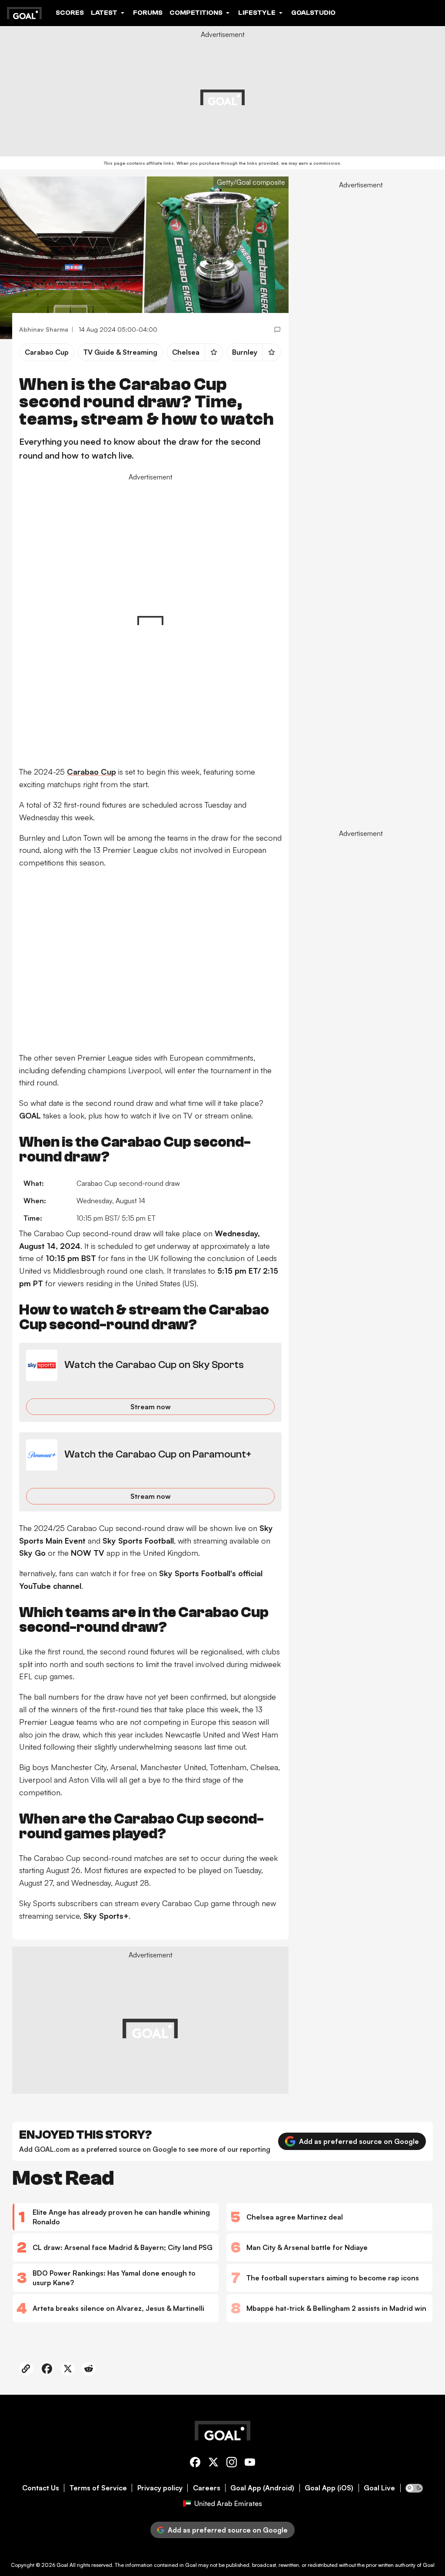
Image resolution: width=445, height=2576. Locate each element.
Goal (62, 2565)
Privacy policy (160, 2488)
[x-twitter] (213, 2464)
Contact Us (41, 2488)
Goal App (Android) (262, 2488)
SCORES (70, 13)
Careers (207, 2488)
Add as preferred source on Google (359, 2141)
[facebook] (195, 2464)
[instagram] (232, 2464)
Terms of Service (98, 2488)
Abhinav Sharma (44, 329)
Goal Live (379, 2488)
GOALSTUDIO (313, 13)
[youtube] (250, 2464)
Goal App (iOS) (329, 2488)
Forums (148, 13)
